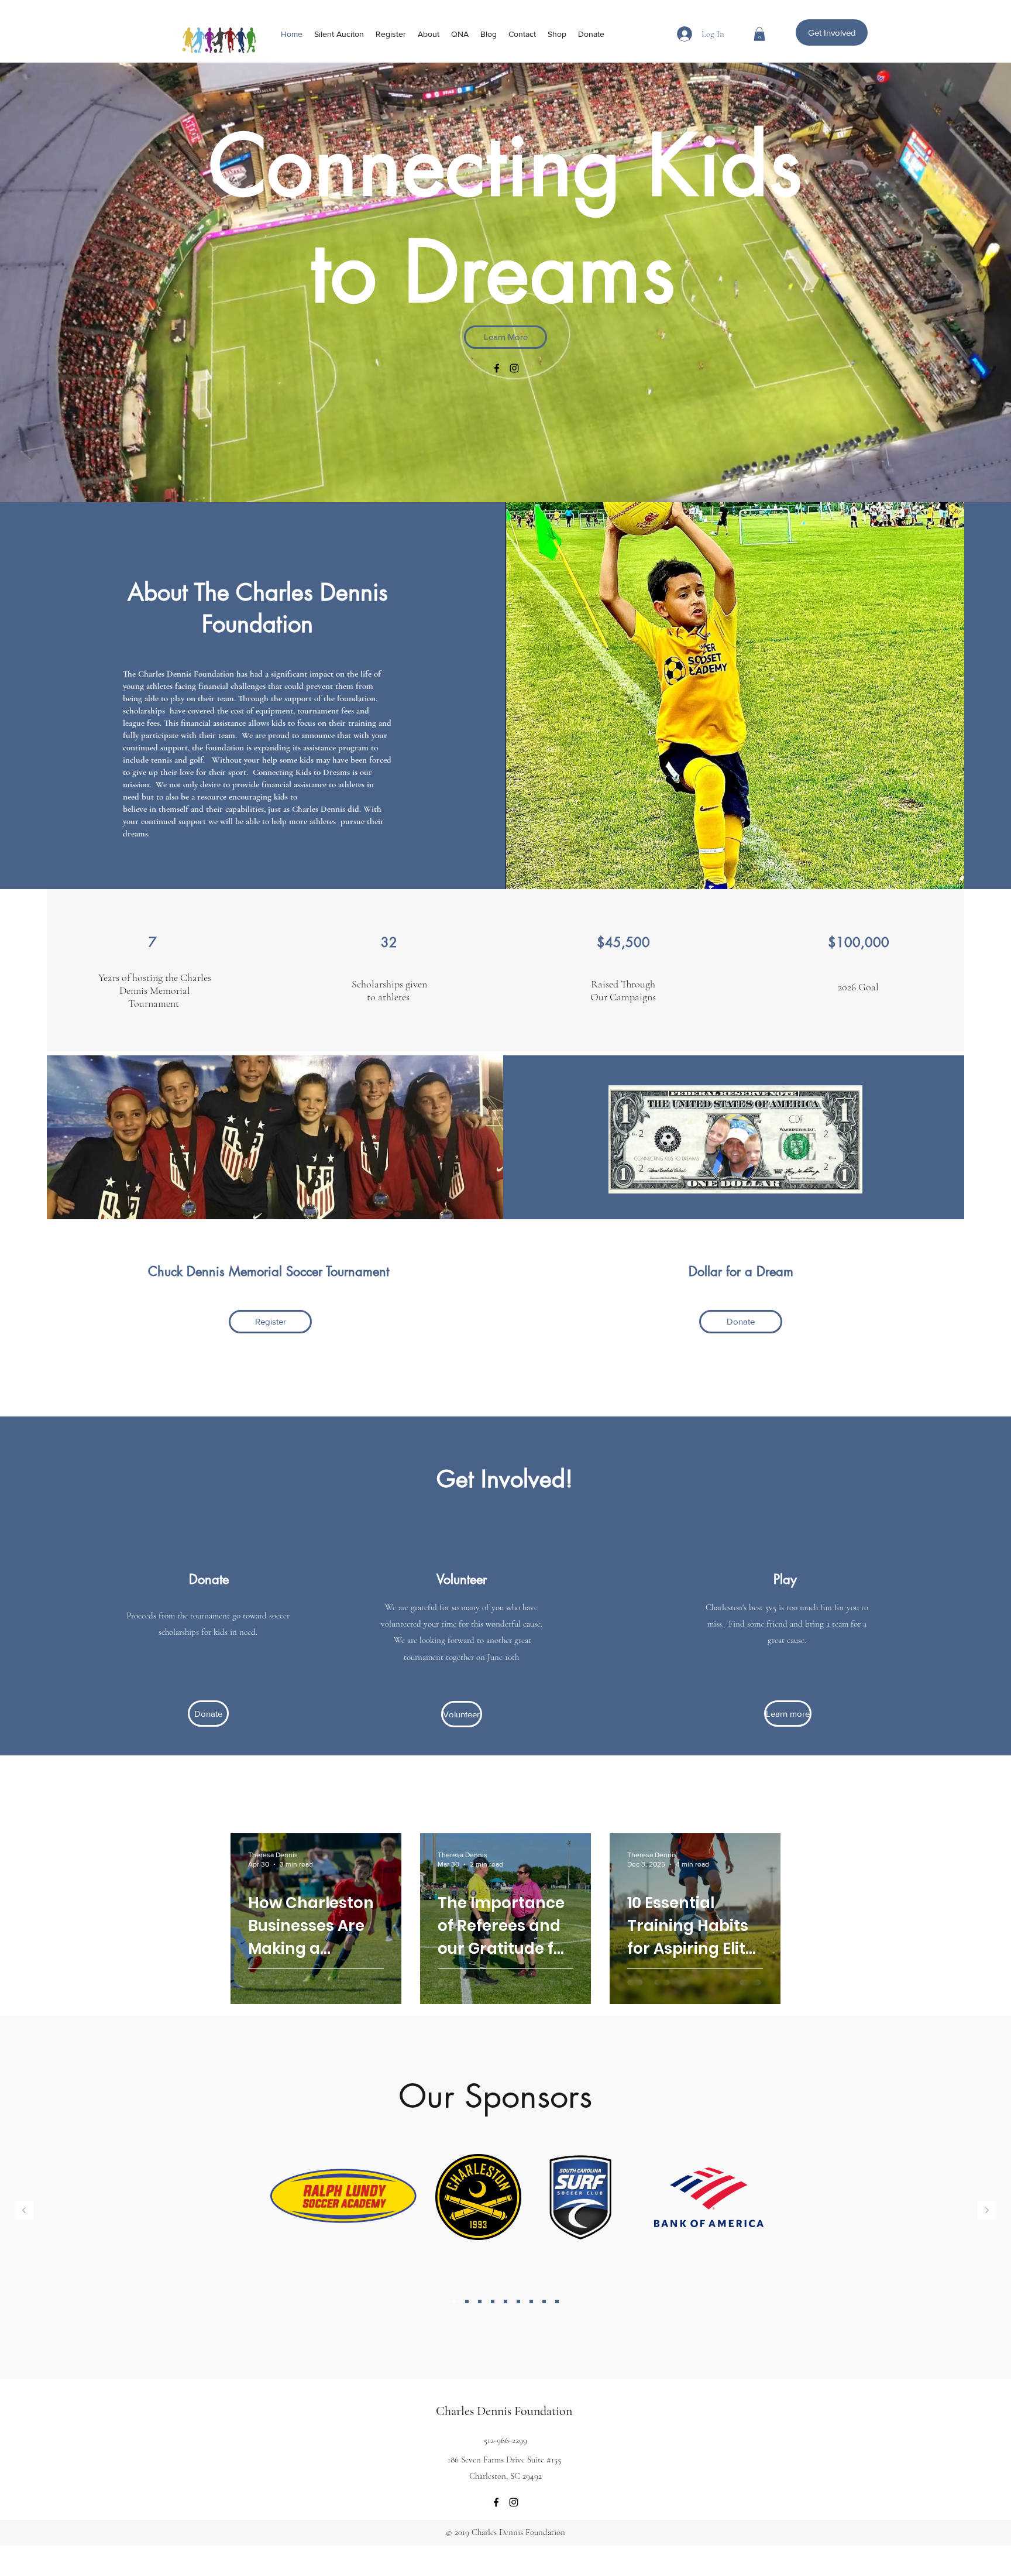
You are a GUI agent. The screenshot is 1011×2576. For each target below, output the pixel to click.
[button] (759, 34)
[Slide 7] (505, 2301)
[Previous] (24, 2211)
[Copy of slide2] (544, 2301)
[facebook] (497, 368)
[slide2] (493, 2301)
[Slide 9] (467, 2301)
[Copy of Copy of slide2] (557, 2301)
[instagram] (514, 368)
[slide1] (454, 2301)
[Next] (987, 2211)
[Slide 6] (480, 2301)
